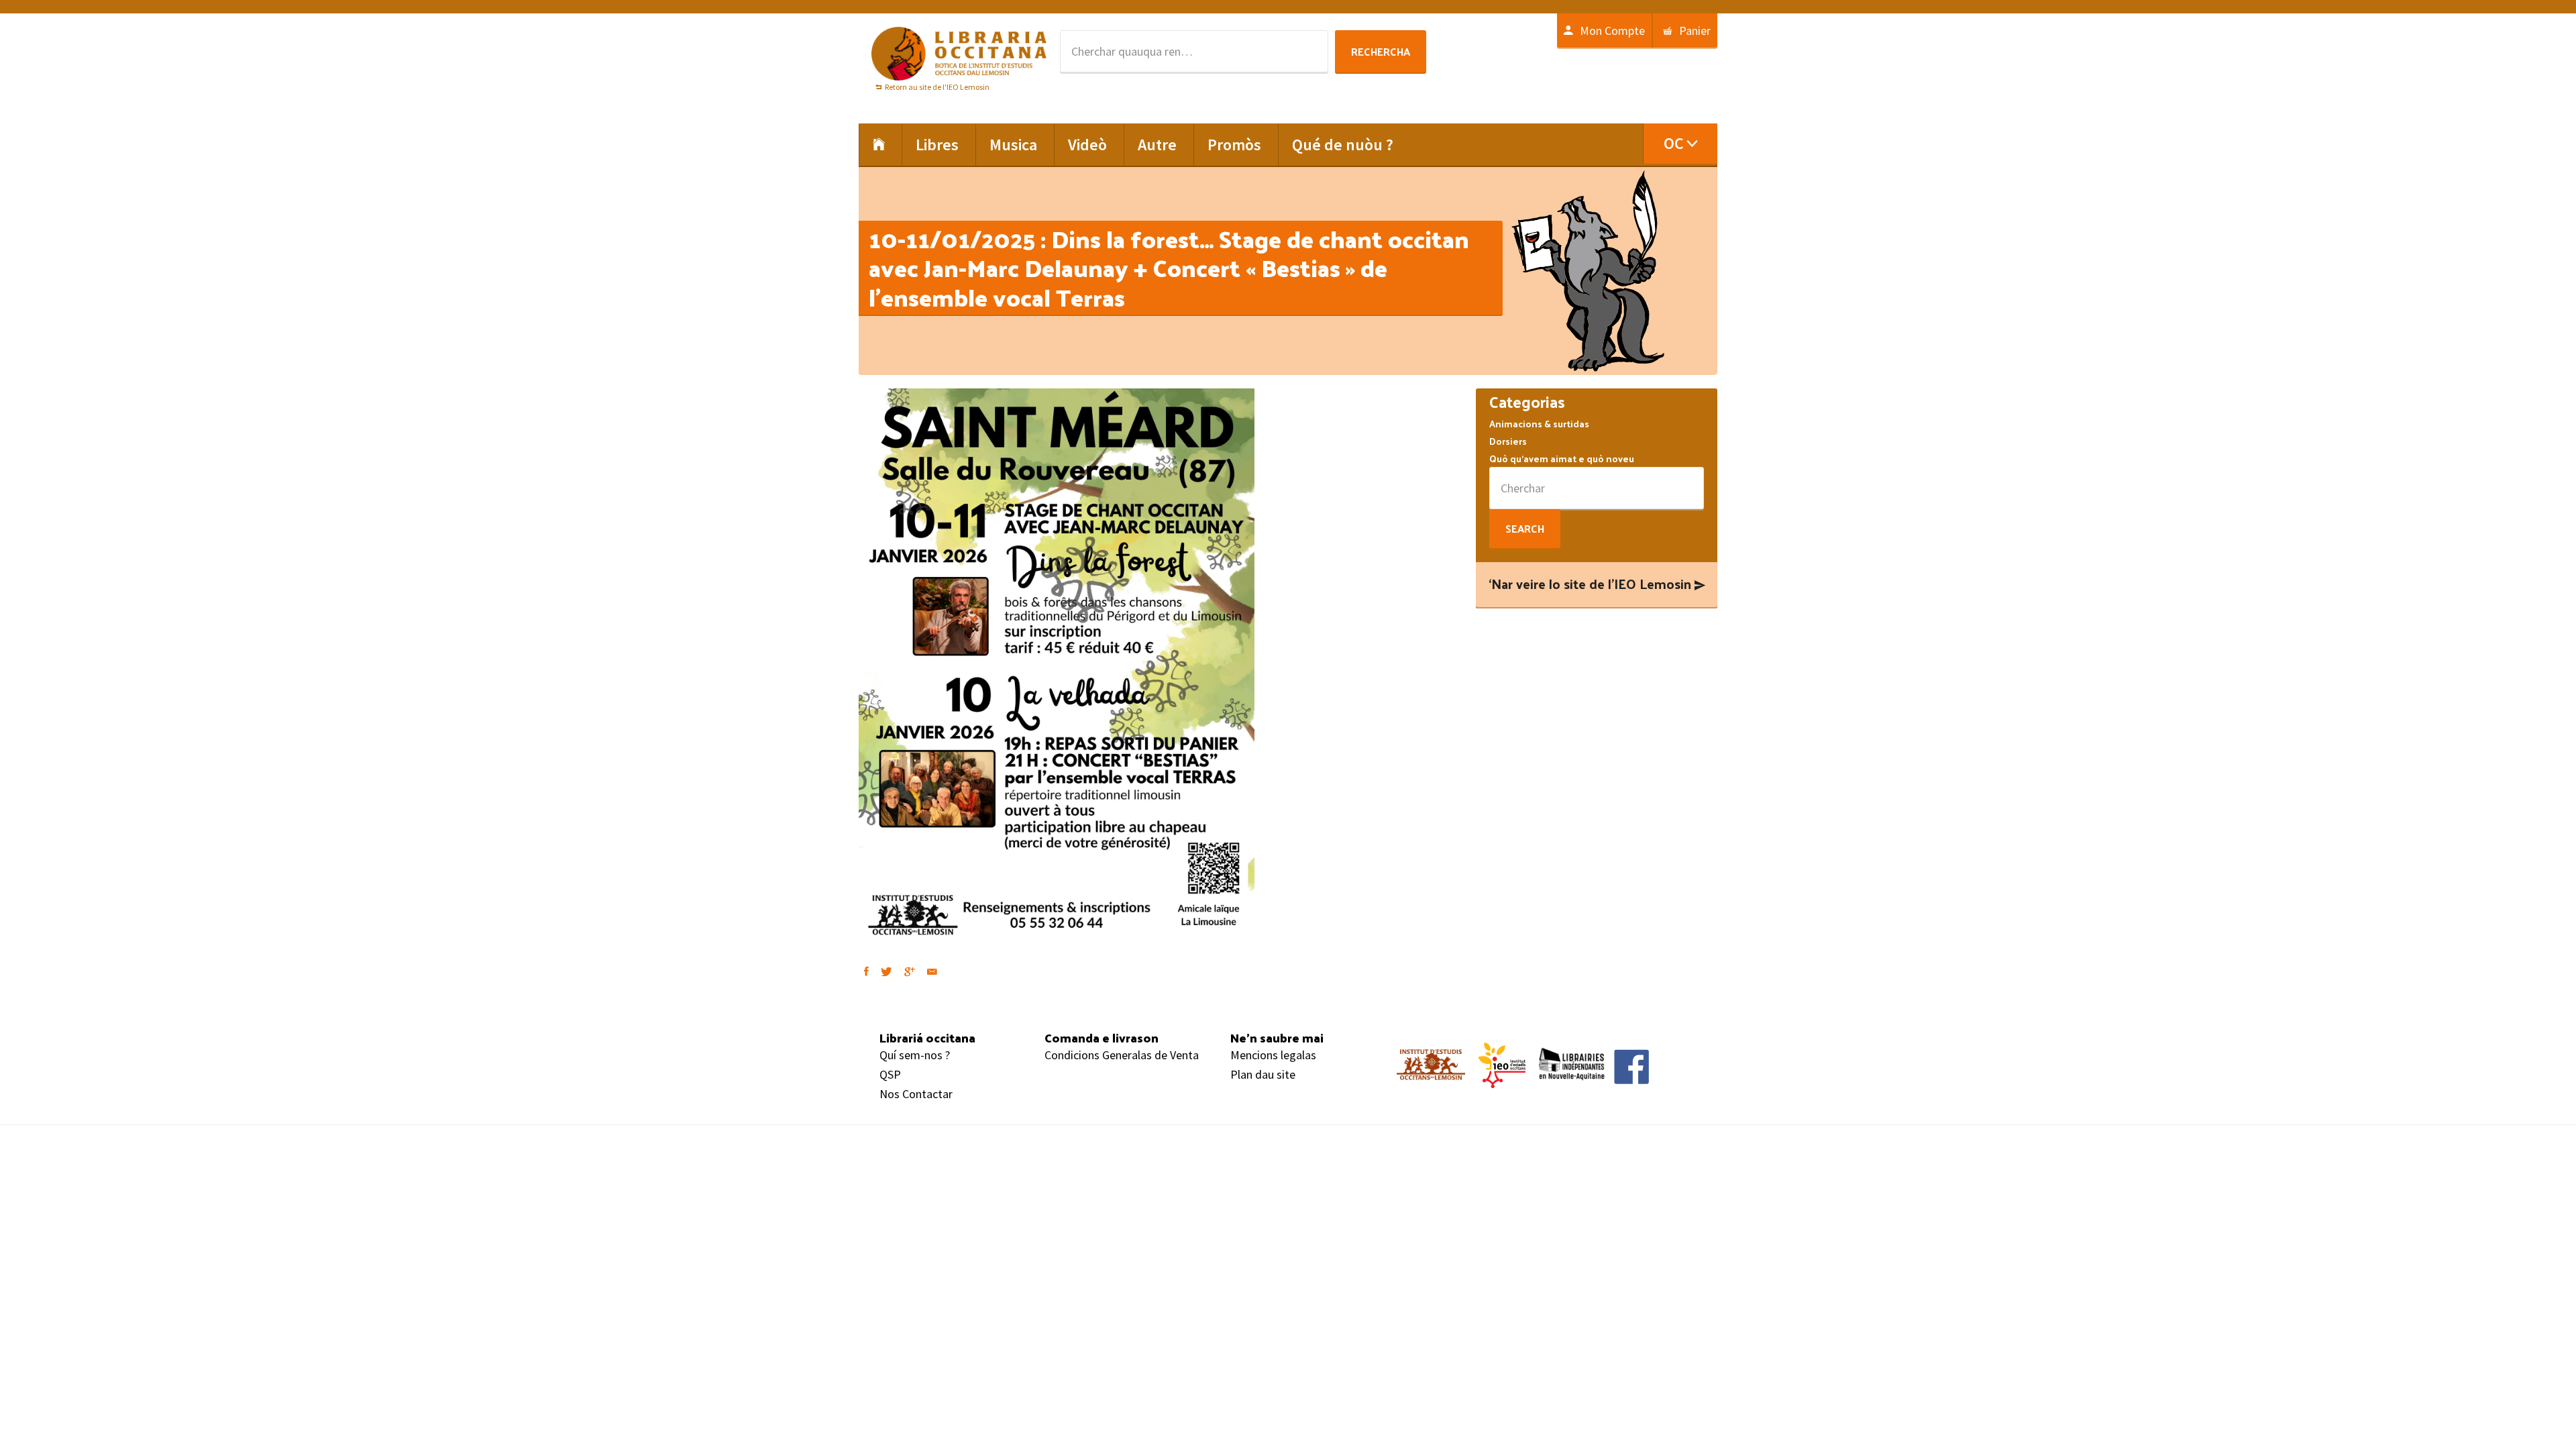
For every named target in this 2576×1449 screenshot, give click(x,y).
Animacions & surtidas (1539, 424)
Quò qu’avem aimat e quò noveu (1562, 459)
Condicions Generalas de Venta (1122, 1055)
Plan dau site (1263, 1074)
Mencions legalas (1273, 1055)
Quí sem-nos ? (915, 1055)
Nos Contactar (916, 1094)
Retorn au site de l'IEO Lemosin (937, 87)
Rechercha (1381, 51)
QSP (890, 1074)
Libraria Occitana (959, 54)
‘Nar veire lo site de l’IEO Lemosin (1590, 584)
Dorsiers (1508, 441)
